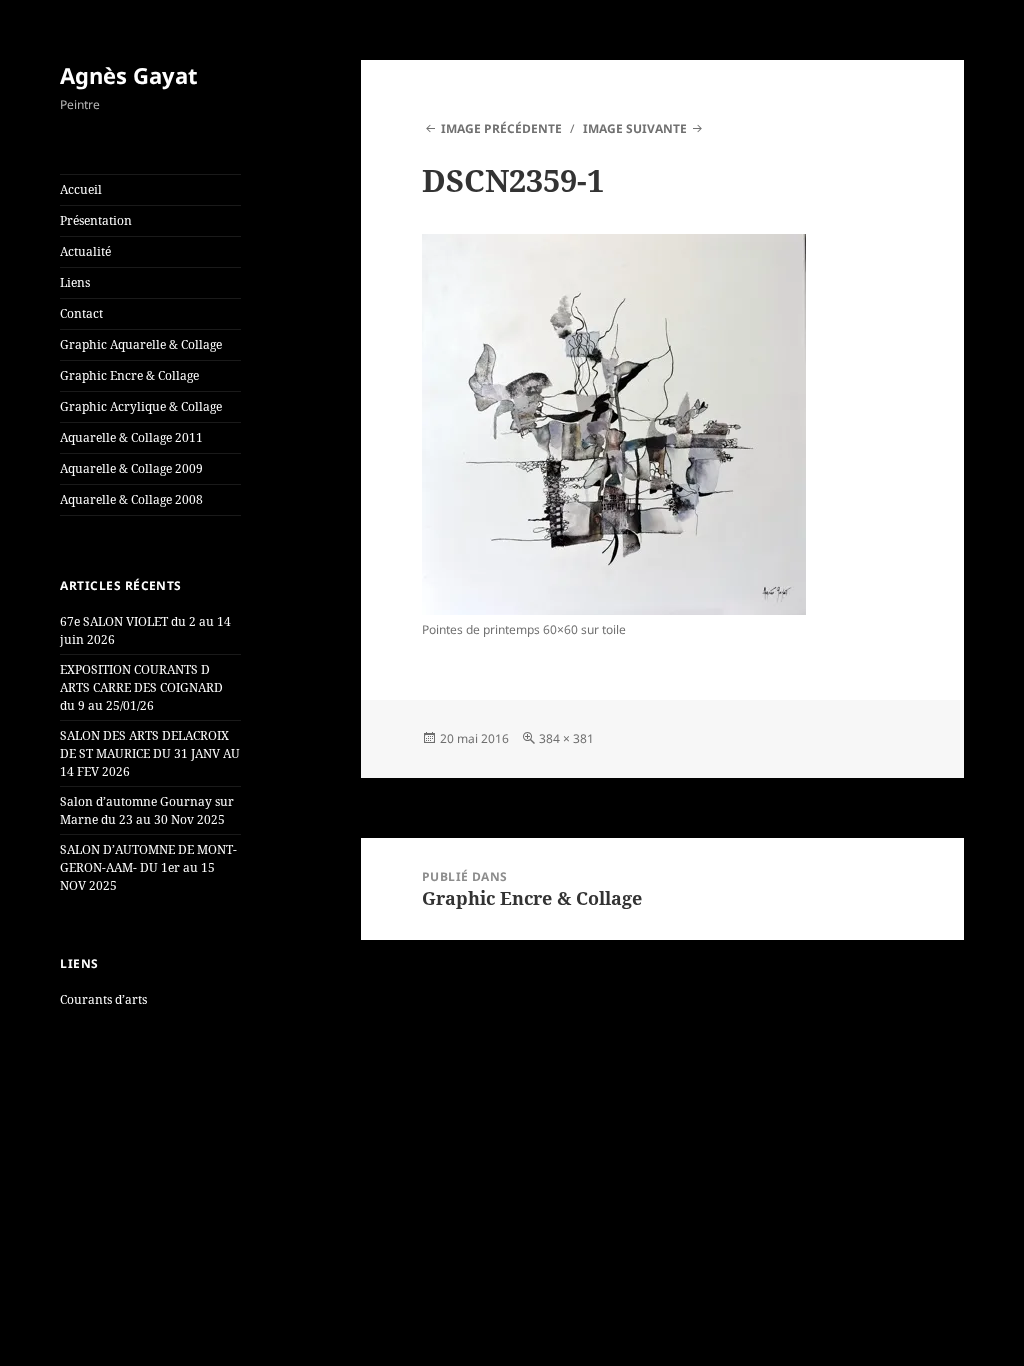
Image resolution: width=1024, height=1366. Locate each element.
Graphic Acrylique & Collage (141, 406)
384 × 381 (566, 738)
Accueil (81, 189)
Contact (81, 313)
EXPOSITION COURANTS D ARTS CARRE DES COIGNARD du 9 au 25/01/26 (141, 687)
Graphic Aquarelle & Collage (141, 344)
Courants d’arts (103, 999)
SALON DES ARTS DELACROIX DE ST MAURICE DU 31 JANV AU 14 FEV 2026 (150, 753)
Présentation (96, 220)
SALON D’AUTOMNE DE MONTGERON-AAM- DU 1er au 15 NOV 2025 (148, 867)
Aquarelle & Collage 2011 (131, 437)
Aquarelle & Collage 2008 (131, 499)
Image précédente (501, 128)
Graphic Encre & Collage (129, 375)
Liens (75, 282)
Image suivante (635, 128)
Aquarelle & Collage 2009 (131, 468)
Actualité (85, 251)
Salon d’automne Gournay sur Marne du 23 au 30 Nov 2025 (147, 810)
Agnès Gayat (129, 75)
